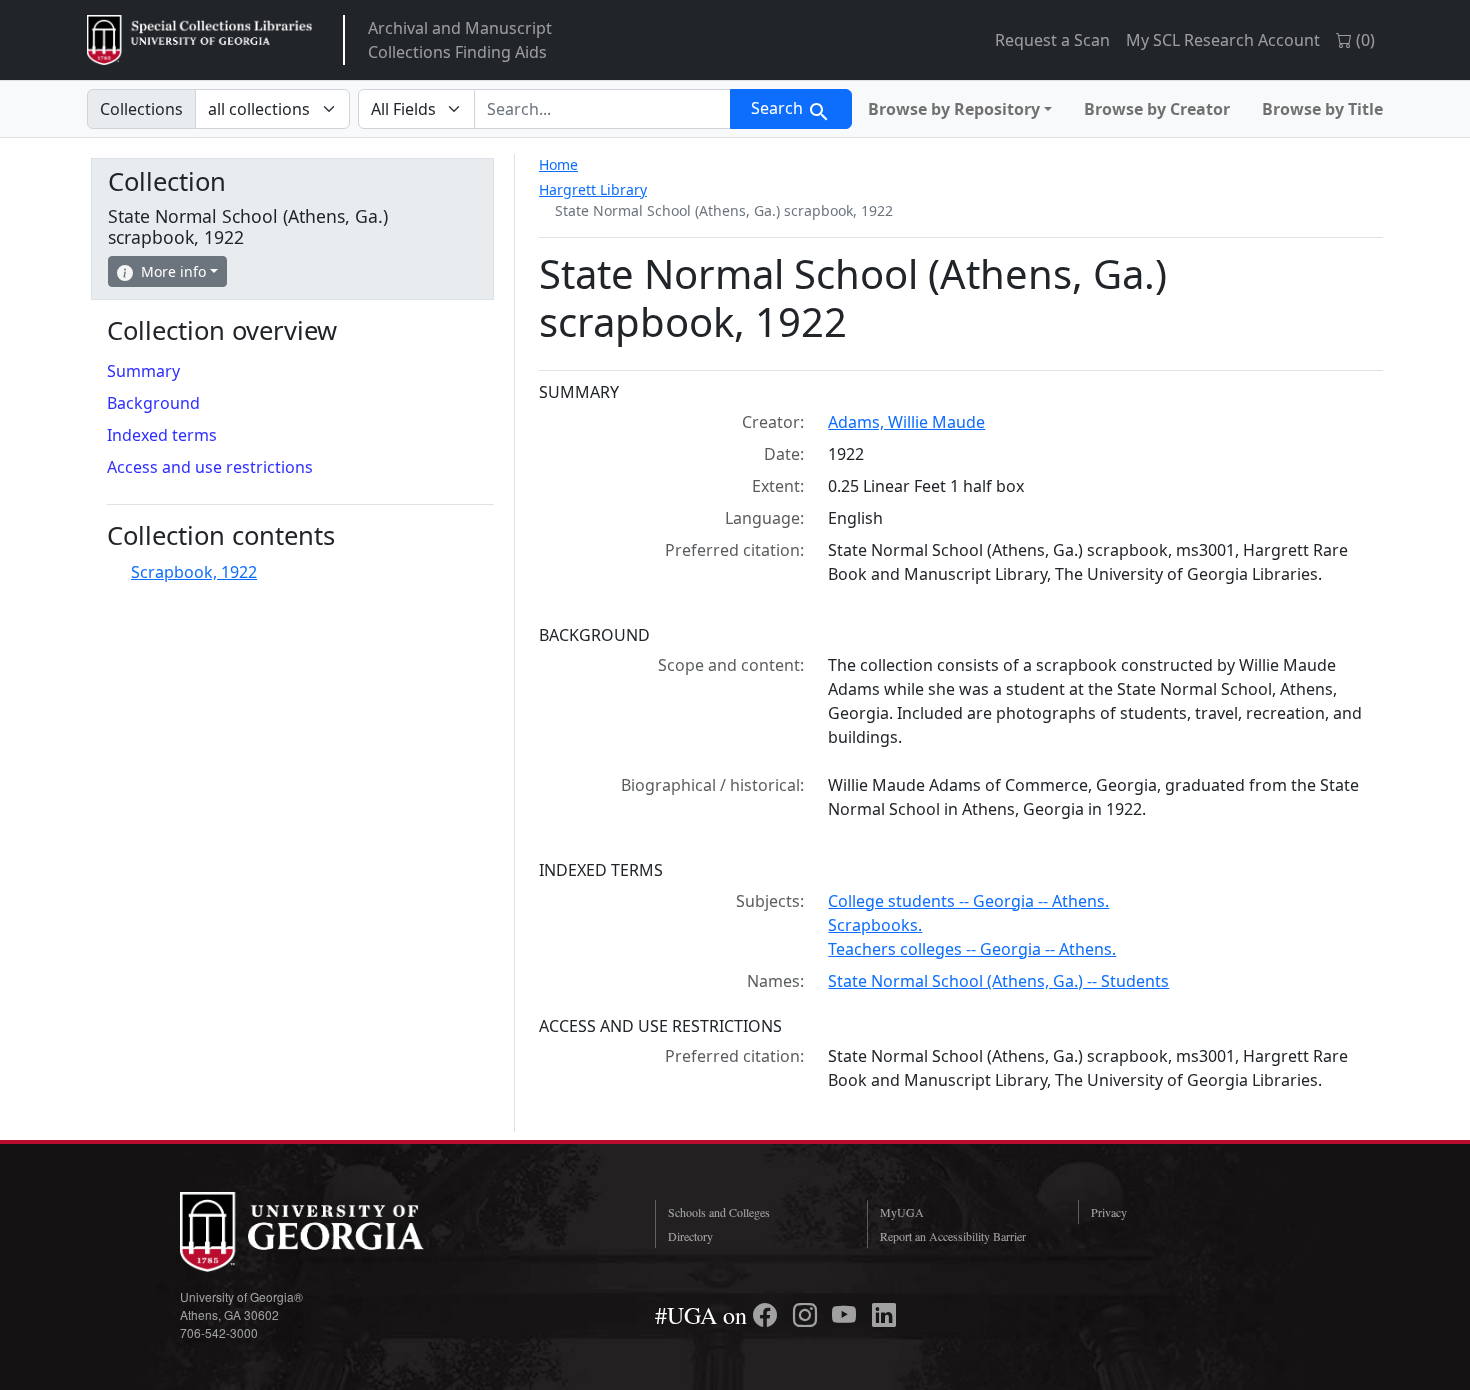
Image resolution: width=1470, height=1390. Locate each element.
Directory (690, 1236)
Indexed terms (162, 435)
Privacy (1109, 1212)
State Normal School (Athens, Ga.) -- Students (998, 981)
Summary (143, 371)
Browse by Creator (1157, 109)
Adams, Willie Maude (906, 422)
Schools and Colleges (719, 1212)
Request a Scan (1052, 40)
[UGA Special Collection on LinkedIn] (884, 1315)
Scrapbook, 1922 (194, 572)
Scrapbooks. (875, 925)
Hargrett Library (593, 189)
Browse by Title (1322, 109)
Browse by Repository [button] (954, 109)
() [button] (1363, 40)
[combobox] (602, 109)
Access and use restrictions (210, 467)
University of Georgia (330, 1232)
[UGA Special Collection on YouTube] (847, 1315)
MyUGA (902, 1212)
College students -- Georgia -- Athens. (968, 901)
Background (153, 403)
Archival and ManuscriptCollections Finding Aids (460, 40)
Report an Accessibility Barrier (953, 1236)
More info (173, 271)
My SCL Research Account (1223, 40)
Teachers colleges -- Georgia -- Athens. (972, 949)
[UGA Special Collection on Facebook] (768, 1315)
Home (558, 164)
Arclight (199, 40)
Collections (141, 109)
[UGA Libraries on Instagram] (808, 1315)
